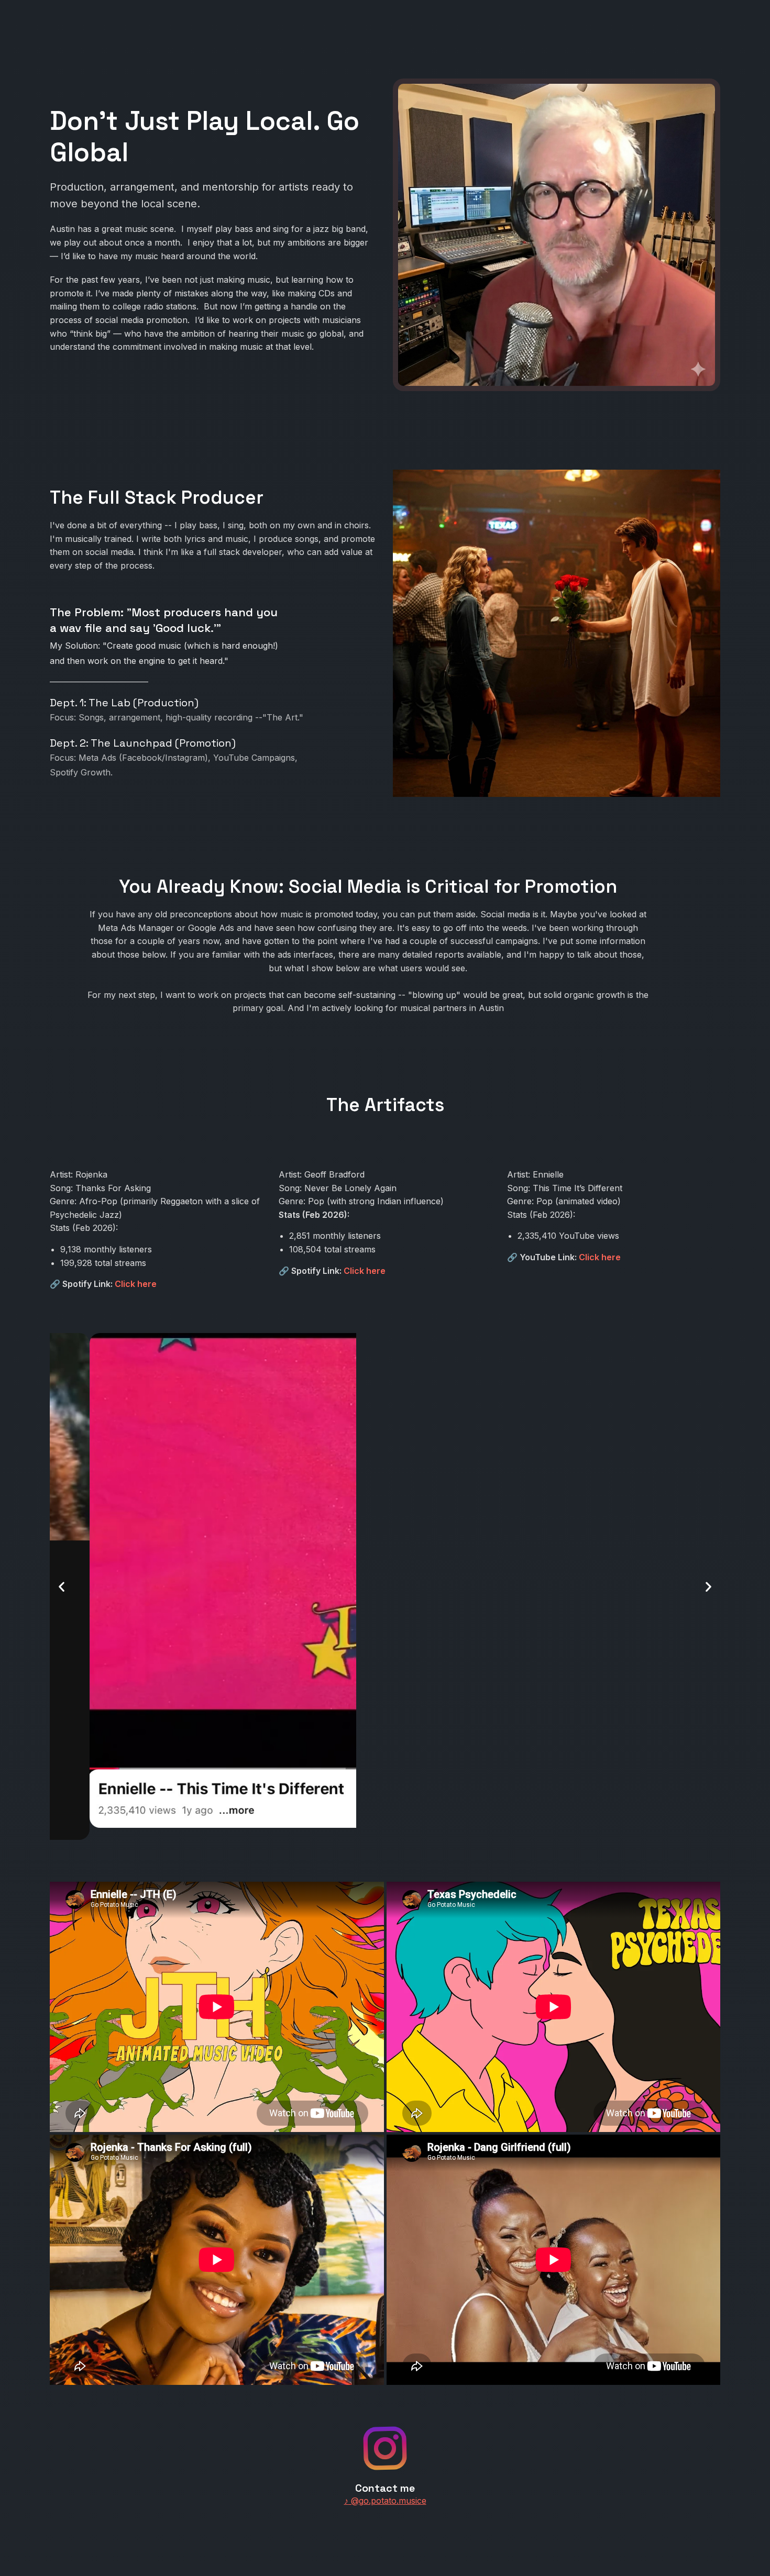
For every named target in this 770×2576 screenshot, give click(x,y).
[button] (62, 1586)
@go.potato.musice (385, 2501)
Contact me (385, 2488)
